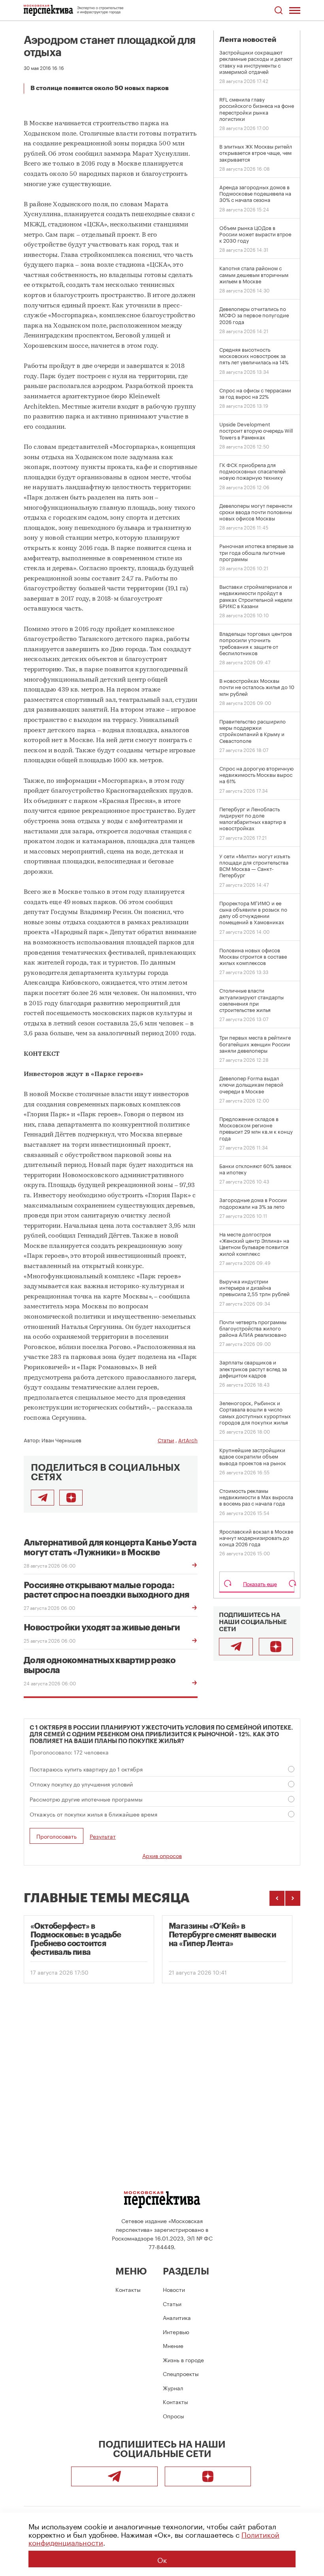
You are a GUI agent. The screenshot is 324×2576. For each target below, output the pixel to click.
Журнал (173, 2388)
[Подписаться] (71, 1498)
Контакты (128, 2289)
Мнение (173, 2345)
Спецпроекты (181, 2373)
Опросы (173, 2416)
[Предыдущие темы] (277, 1898)
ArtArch (188, 1440)
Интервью (176, 2331)
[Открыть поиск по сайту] (278, 10)
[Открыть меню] (295, 10)
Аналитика (177, 2317)
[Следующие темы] (293, 1898)
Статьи (166, 1440)
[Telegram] (236, 1647)
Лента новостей (248, 40)
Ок (162, 2559)
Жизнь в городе (183, 2359)
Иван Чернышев (61, 1440)
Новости (174, 2289)
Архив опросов (162, 1855)
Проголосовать (57, 1836)
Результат (103, 1836)
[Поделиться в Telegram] (42, 1498)
